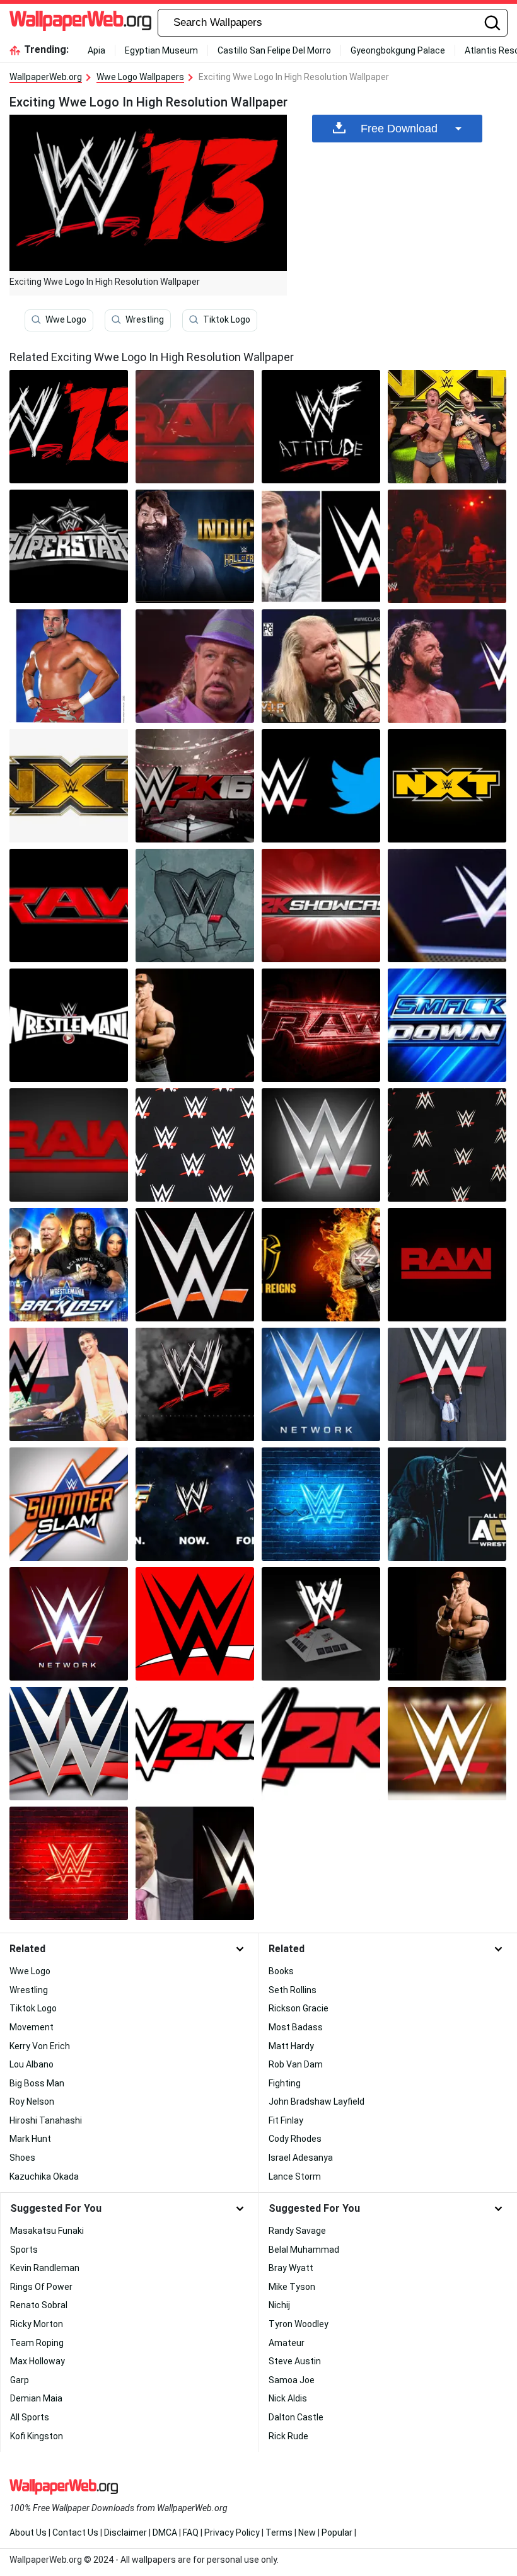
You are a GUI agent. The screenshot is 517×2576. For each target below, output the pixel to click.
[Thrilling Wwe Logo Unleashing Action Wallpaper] (321, 1624)
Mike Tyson (292, 2287)
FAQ (191, 2533)
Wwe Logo (66, 319)
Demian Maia (36, 2398)
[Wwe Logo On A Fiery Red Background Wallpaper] (447, 1265)
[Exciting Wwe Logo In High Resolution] (69, 427)
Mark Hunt (30, 2139)
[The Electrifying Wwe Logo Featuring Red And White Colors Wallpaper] (69, 1624)
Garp (20, 2380)
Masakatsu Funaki (47, 2231)
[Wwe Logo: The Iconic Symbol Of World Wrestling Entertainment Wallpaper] (69, 1384)
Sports (24, 2250)
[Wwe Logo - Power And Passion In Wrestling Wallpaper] (195, 1863)
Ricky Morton (37, 2324)
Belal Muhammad (304, 2250)
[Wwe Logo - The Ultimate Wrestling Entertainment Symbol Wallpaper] (321, 786)
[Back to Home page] (80, 23)
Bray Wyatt (291, 2268)
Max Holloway (38, 2361)
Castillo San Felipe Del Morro (274, 50)
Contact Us (75, 2533)
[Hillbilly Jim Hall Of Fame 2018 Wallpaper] (195, 546)
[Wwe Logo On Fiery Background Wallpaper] (195, 1504)
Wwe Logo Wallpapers (140, 77)
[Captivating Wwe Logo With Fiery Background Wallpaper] (321, 427)
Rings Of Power (41, 2287)
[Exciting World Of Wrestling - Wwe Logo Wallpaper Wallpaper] (447, 786)
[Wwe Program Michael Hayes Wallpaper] (321, 666)
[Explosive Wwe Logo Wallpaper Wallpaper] (447, 1384)
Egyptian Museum (161, 50)
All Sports (30, 2417)
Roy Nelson (32, 2102)
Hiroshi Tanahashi (46, 2120)
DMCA (165, 2533)
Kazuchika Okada (44, 2176)
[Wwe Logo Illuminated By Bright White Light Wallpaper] (69, 786)
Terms (279, 2533)
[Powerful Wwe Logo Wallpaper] (195, 1145)
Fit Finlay (286, 2120)
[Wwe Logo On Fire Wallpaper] (447, 1624)
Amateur (287, 2343)
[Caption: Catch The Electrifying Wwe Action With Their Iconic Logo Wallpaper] (321, 1384)
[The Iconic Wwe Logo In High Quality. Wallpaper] (195, 1265)
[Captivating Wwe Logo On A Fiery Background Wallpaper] (69, 546)
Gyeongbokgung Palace (398, 50)
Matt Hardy (291, 2046)
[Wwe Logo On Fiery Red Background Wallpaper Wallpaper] (321, 1504)
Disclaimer (125, 2533)
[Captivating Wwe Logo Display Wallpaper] (195, 906)
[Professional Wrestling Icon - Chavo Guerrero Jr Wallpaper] (69, 666)
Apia (96, 50)
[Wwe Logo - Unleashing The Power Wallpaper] (321, 1145)
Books (281, 1971)
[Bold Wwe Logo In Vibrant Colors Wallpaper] (69, 906)
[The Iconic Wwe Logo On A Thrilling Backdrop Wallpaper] (69, 1145)
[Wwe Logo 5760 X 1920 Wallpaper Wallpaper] (447, 906)
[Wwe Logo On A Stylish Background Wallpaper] (69, 1744)
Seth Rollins (293, 1990)
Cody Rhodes (295, 2139)
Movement (32, 2027)
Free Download (399, 129)
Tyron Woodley (299, 2324)
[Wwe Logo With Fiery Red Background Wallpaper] (69, 1025)
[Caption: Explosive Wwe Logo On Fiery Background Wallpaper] (447, 1145)
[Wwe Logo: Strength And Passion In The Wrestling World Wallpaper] (447, 1025)
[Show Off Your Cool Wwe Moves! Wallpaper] (69, 1265)
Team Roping (37, 2343)
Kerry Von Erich (40, 2046)
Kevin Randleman (45, 2268)
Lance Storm (295, 2176)
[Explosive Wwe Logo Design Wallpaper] (321, 906)
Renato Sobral (39, 2305)
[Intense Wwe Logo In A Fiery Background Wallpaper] (195, 786)
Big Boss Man (37, 2083)
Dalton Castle (296, 2417)
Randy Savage (297, 2231)
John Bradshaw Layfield (317, 2102)
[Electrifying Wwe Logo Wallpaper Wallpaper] (69, 1504)
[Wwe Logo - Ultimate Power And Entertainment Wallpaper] (321, 1025)
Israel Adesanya (301, 2158)
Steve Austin (295, 2361)
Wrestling (145, 319)
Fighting (285, 2083)
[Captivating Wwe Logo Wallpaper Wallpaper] (447, 666)
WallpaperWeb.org (46, 77)
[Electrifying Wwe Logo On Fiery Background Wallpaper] (321, 1744)
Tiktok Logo (227, 319)
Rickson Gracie (299, 2008)
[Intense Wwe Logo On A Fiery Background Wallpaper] (195, 1025)
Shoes (22, 2158)
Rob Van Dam (296, 2064)
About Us (28, 2533)
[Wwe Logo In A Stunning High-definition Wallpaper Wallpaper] (195, 427)
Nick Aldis (288, 2398)
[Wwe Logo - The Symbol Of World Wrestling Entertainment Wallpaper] (195, 1624)
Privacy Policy (232, 2533)
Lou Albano (32, 2064)
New (307, 2533)
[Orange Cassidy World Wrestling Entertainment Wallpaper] (321, 546)
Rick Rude (288, 2436)
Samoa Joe (292, 2380)
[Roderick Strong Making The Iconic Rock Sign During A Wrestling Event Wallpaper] (447, 427)
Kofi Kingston (37, 2436)
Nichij (279, 2305)
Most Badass (296, 2027)
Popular (337, 2533)
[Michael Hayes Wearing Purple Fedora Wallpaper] (195, 666)
